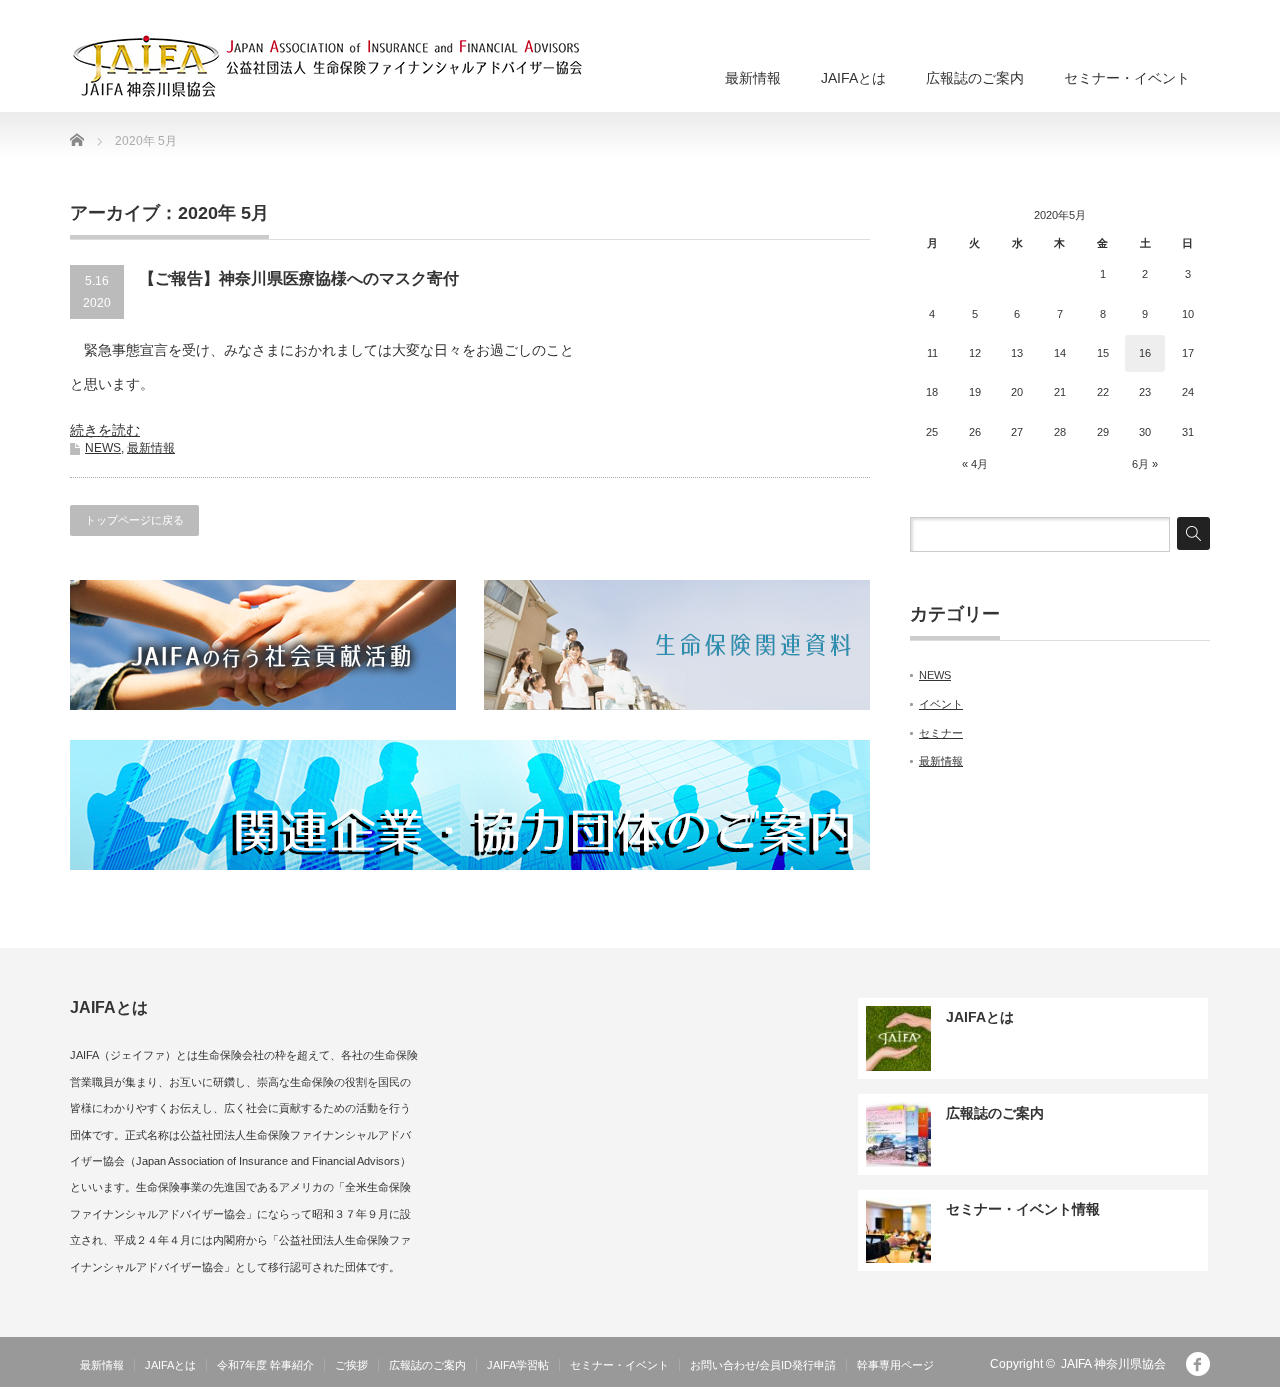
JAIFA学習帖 (518, 1365)
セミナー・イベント (1127, 78)
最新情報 (753, 78)
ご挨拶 (351, 1365)
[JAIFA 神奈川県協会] (371, 67)
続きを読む (105, 430)
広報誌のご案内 (975, 78)
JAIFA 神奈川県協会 (1113, 1364)
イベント (941, 704)
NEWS (103, 448)
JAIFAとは (853, 78)
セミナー (941, 733)
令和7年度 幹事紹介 (265, 1365)
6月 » (1145, 464)
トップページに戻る (134, 520)
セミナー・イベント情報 (1023, 1209)
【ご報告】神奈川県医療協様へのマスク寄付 (299, 278)
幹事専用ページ (895, 1365)
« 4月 (975, 464)
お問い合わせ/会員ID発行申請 (763, 1365)
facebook (1198, 1364)
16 (1145, 353)
